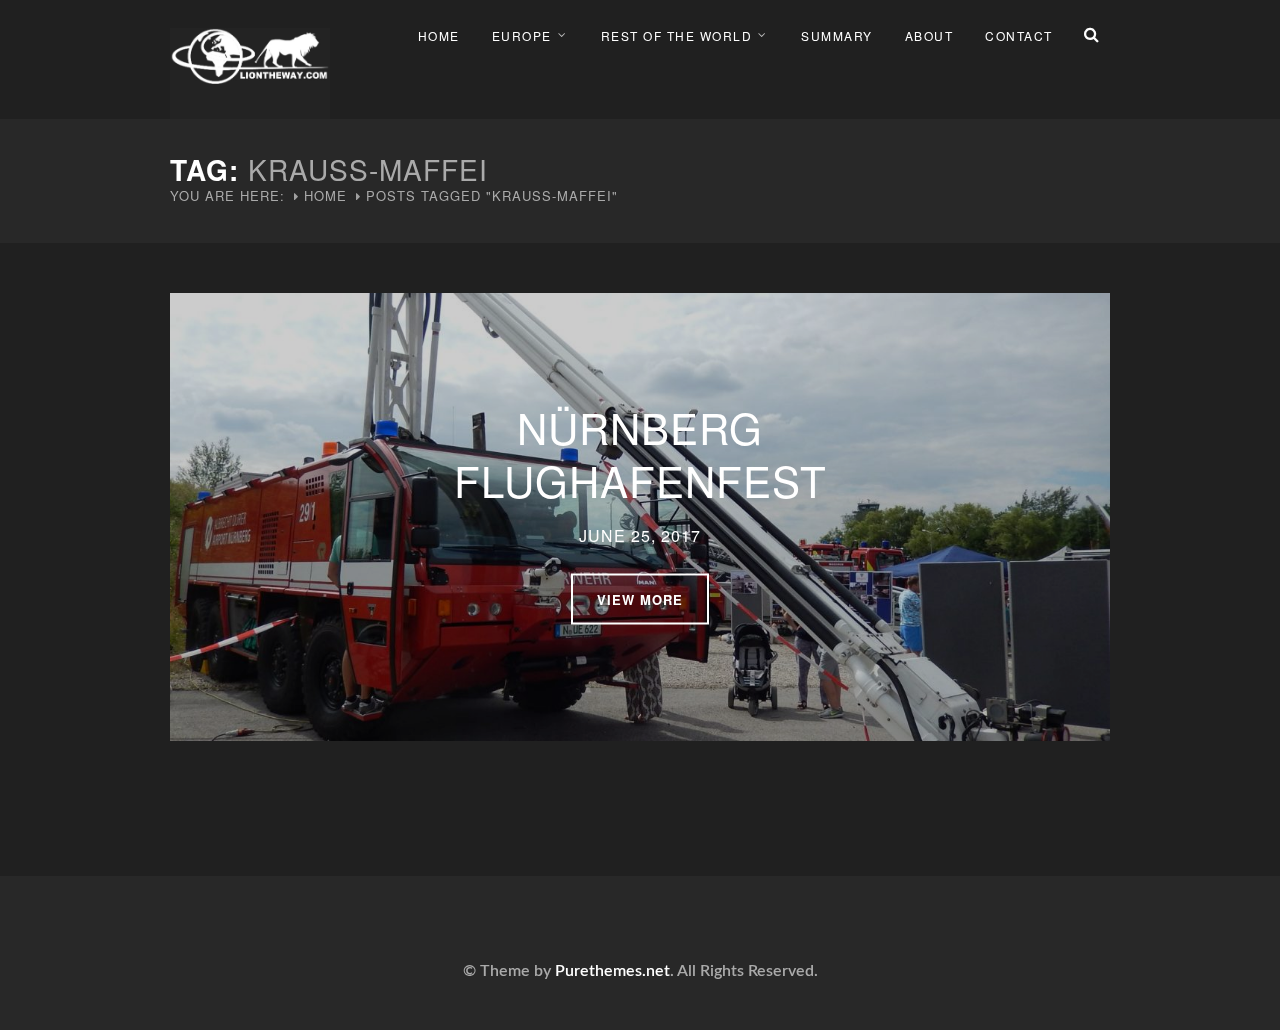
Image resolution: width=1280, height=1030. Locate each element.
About (929, 35)
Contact (1019, 35)
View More (640, 598)
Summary (837, 35)
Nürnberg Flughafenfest (640, 452)
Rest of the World (677, 35)
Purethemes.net (612, 971)
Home (439, 35)
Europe (522, 35)
